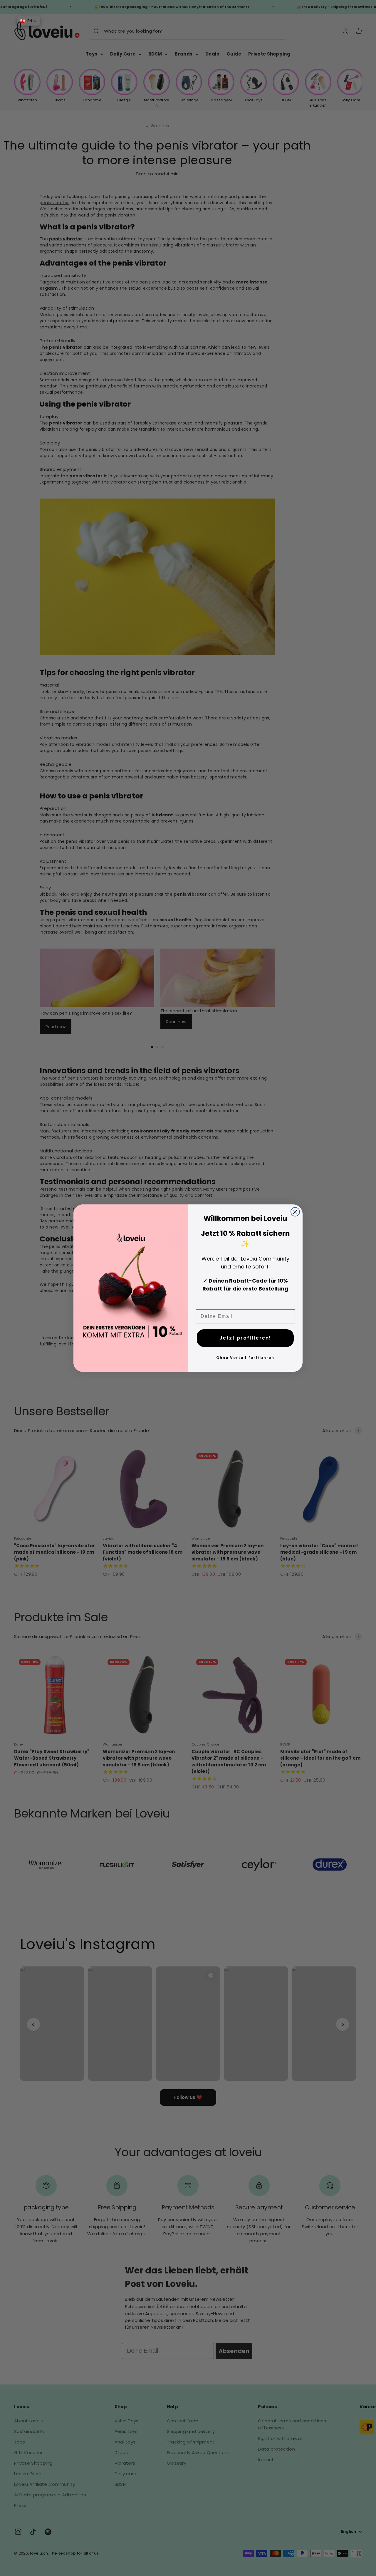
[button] (28, 21)
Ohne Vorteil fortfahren (245, 1358)
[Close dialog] (295, 1212)
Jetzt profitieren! (245, 1338)
